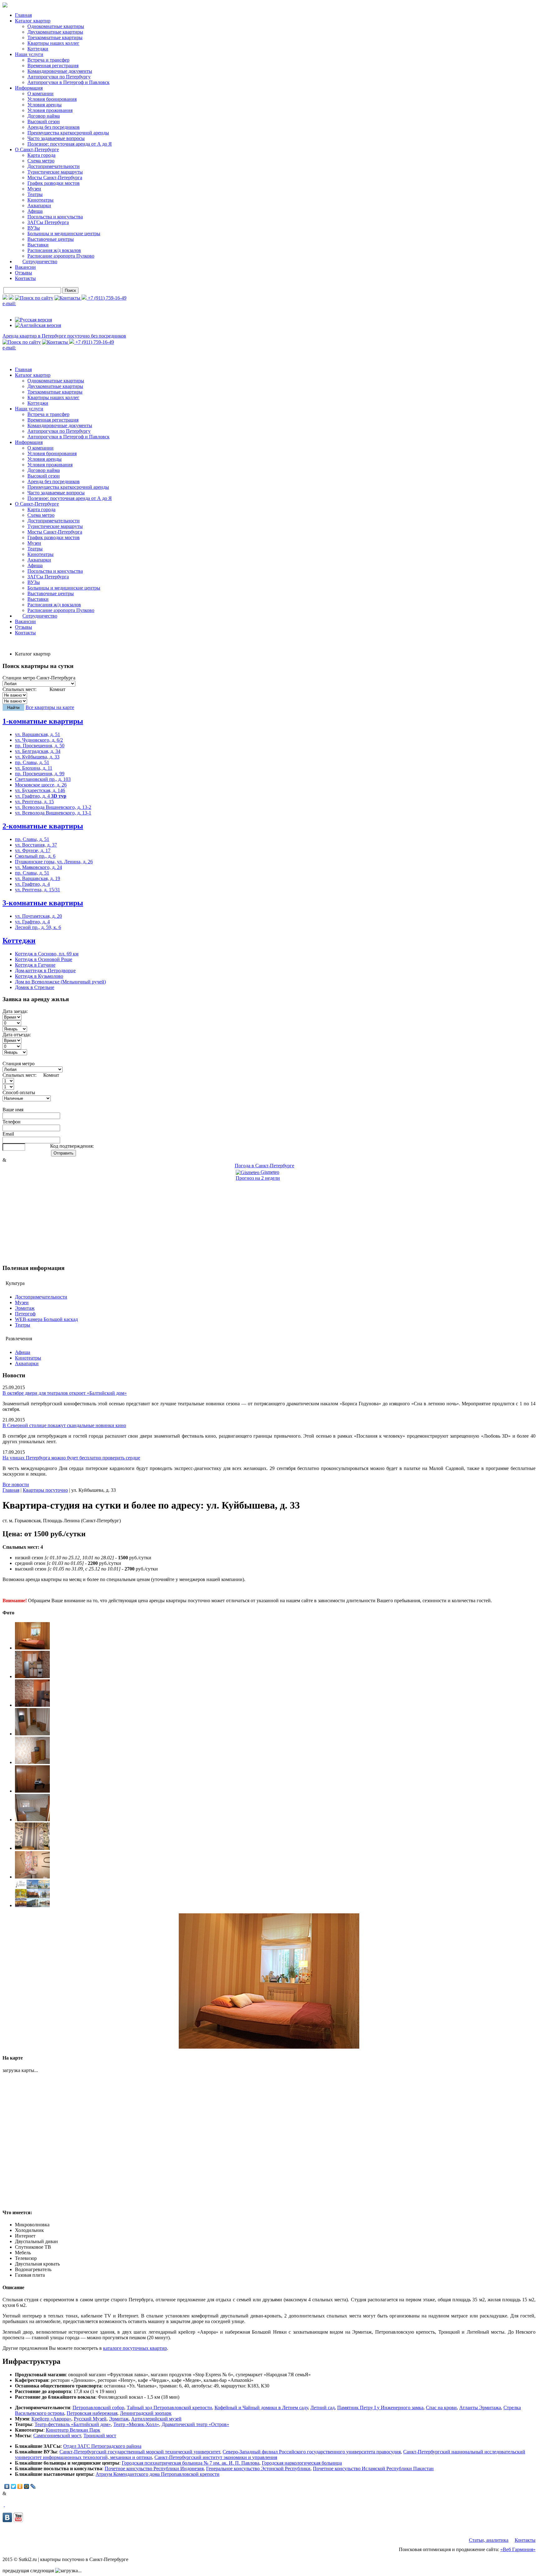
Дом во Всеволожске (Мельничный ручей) (60, 982)
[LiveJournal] (33, 2486)
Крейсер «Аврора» (51, 2419)
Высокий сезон (44, 121)
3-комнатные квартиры (43, 903)
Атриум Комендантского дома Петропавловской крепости (158, 2474)
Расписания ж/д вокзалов (54, 250)
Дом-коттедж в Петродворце (45, 971)
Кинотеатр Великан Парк (73, 2430)
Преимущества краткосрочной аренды (68, 133)
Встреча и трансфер (48, 60)
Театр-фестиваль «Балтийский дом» (73, 2424)
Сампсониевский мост (57, 2436)
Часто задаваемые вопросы (56, 138)
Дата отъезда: (17, 1035)
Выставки (38, 245)
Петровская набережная (92, 2413)
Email (8, 1134)
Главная (23, 15)
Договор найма (44, 116)
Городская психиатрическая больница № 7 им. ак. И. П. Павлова (191, 2463)
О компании (40, 93)
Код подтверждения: (72, 1146)
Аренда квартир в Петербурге (64, 336)
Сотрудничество (40, 261)
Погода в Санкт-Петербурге (264, 1166)
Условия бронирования (52, 99)
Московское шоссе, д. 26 (41, 785)
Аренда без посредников (54, 127)
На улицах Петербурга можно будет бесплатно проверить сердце (71, 1458)
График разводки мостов (54, 183)
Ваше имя (13, 1110)
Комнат (57, 689)
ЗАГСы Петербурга (48, 222)
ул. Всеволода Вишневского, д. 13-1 (53, 813)
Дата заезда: (15, 1011)
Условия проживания (50, 110)
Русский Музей (90, 2419)
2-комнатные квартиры (43, 826)
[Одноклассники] (20, 2486)
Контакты (25, 278)
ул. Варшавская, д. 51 (38, 734)
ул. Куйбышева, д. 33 (37, 757)
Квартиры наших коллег (53, 43)
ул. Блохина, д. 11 (34, 768)
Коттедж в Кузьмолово (39, 976)
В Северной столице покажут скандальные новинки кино (64, 1425)
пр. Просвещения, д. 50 (40, 746)
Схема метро (41, 161)
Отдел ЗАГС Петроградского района (102, 2446)
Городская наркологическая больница (302, 2463)
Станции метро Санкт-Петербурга (39, 678)
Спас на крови (441, 2408)
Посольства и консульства (55, 217)
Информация (29, 88)
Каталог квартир (33, 21)
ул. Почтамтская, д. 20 (38, 916)
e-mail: (9, 303)
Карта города (41, 155)
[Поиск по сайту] (34, 298)
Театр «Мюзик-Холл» (136, 2424)
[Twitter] (14, 2486)
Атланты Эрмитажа (480, 2408)
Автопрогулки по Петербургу (59, 77)
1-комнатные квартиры (43, 721)
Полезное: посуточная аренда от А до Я (70, 144)
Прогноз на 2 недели (258, 1178)
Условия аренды (45, 105)
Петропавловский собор (98, 2408)
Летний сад (323, 2408)
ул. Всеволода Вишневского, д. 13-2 (53, 807)
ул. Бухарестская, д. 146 (40, 790)
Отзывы (24, 273)
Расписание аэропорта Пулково (61, 256)
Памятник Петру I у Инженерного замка (380, 2408)
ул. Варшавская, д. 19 (38, 878)
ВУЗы (34, 228)
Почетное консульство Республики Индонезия (154, 2469)
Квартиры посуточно (45, 1490)
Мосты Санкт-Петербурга (55, 177)
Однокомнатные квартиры (56, 26)
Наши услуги (29, 54)
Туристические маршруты (55, 172)
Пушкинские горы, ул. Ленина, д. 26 (54, 862)
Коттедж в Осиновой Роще (44, 959)
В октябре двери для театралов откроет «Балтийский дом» (65, 1393)
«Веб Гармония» (518, 2549)
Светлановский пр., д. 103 (43, 779)
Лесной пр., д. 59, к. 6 (38, 927)
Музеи (34, 189)
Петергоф (25, 1314)
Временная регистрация (53, 65)
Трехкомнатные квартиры (55, 37)
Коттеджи (38, 49)
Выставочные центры (51, 239)
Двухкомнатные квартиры (55, 32)
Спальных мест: (19, 689)
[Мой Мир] (27, 2486)
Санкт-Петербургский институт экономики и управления (216, 2457)
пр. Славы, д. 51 (32, 762)
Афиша (35, 211)
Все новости (16, 1484)
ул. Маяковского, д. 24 (38, 867)
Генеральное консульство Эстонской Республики (258, 2469)
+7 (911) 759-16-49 (106, 298)
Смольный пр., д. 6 (35, 856)
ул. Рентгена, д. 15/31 (38, 890)
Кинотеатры (40, 200)
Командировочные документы (60, 71)
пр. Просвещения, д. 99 (40, 774)
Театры (35, 194)
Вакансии (25, 267)
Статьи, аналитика (489, 2540)
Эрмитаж (25, 1308)
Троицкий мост (100, 2436)
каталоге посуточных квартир (135, 2348)
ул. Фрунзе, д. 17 (33, 850)
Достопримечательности (54, 166)
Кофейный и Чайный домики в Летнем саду (261, 2408)
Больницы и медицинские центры (64, 233)
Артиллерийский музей (156, 2419)
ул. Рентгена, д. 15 (34, 802)
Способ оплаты (19, 1092)
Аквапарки (39, 205)
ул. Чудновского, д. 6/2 (39, 740)
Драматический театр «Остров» (195, 2424)
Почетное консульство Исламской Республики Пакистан (373, 2469)
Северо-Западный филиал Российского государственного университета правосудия (312, 2452)
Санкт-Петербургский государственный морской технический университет (140, 2452)
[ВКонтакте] (7, 2486)
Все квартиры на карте (50, 707)
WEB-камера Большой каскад (46, 1319)
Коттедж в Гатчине (35, 965)
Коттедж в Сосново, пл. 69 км (47, 954)
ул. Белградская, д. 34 (38, 751)
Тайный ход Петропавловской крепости (169, 2408)
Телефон (12, 1122)
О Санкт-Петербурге (37, 149)
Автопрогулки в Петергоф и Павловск (68, 82)
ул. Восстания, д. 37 (36, 845)
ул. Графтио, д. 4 (41, 796)
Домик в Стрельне (35, 987)
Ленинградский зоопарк (146, 2413)
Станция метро (19, 1064)
